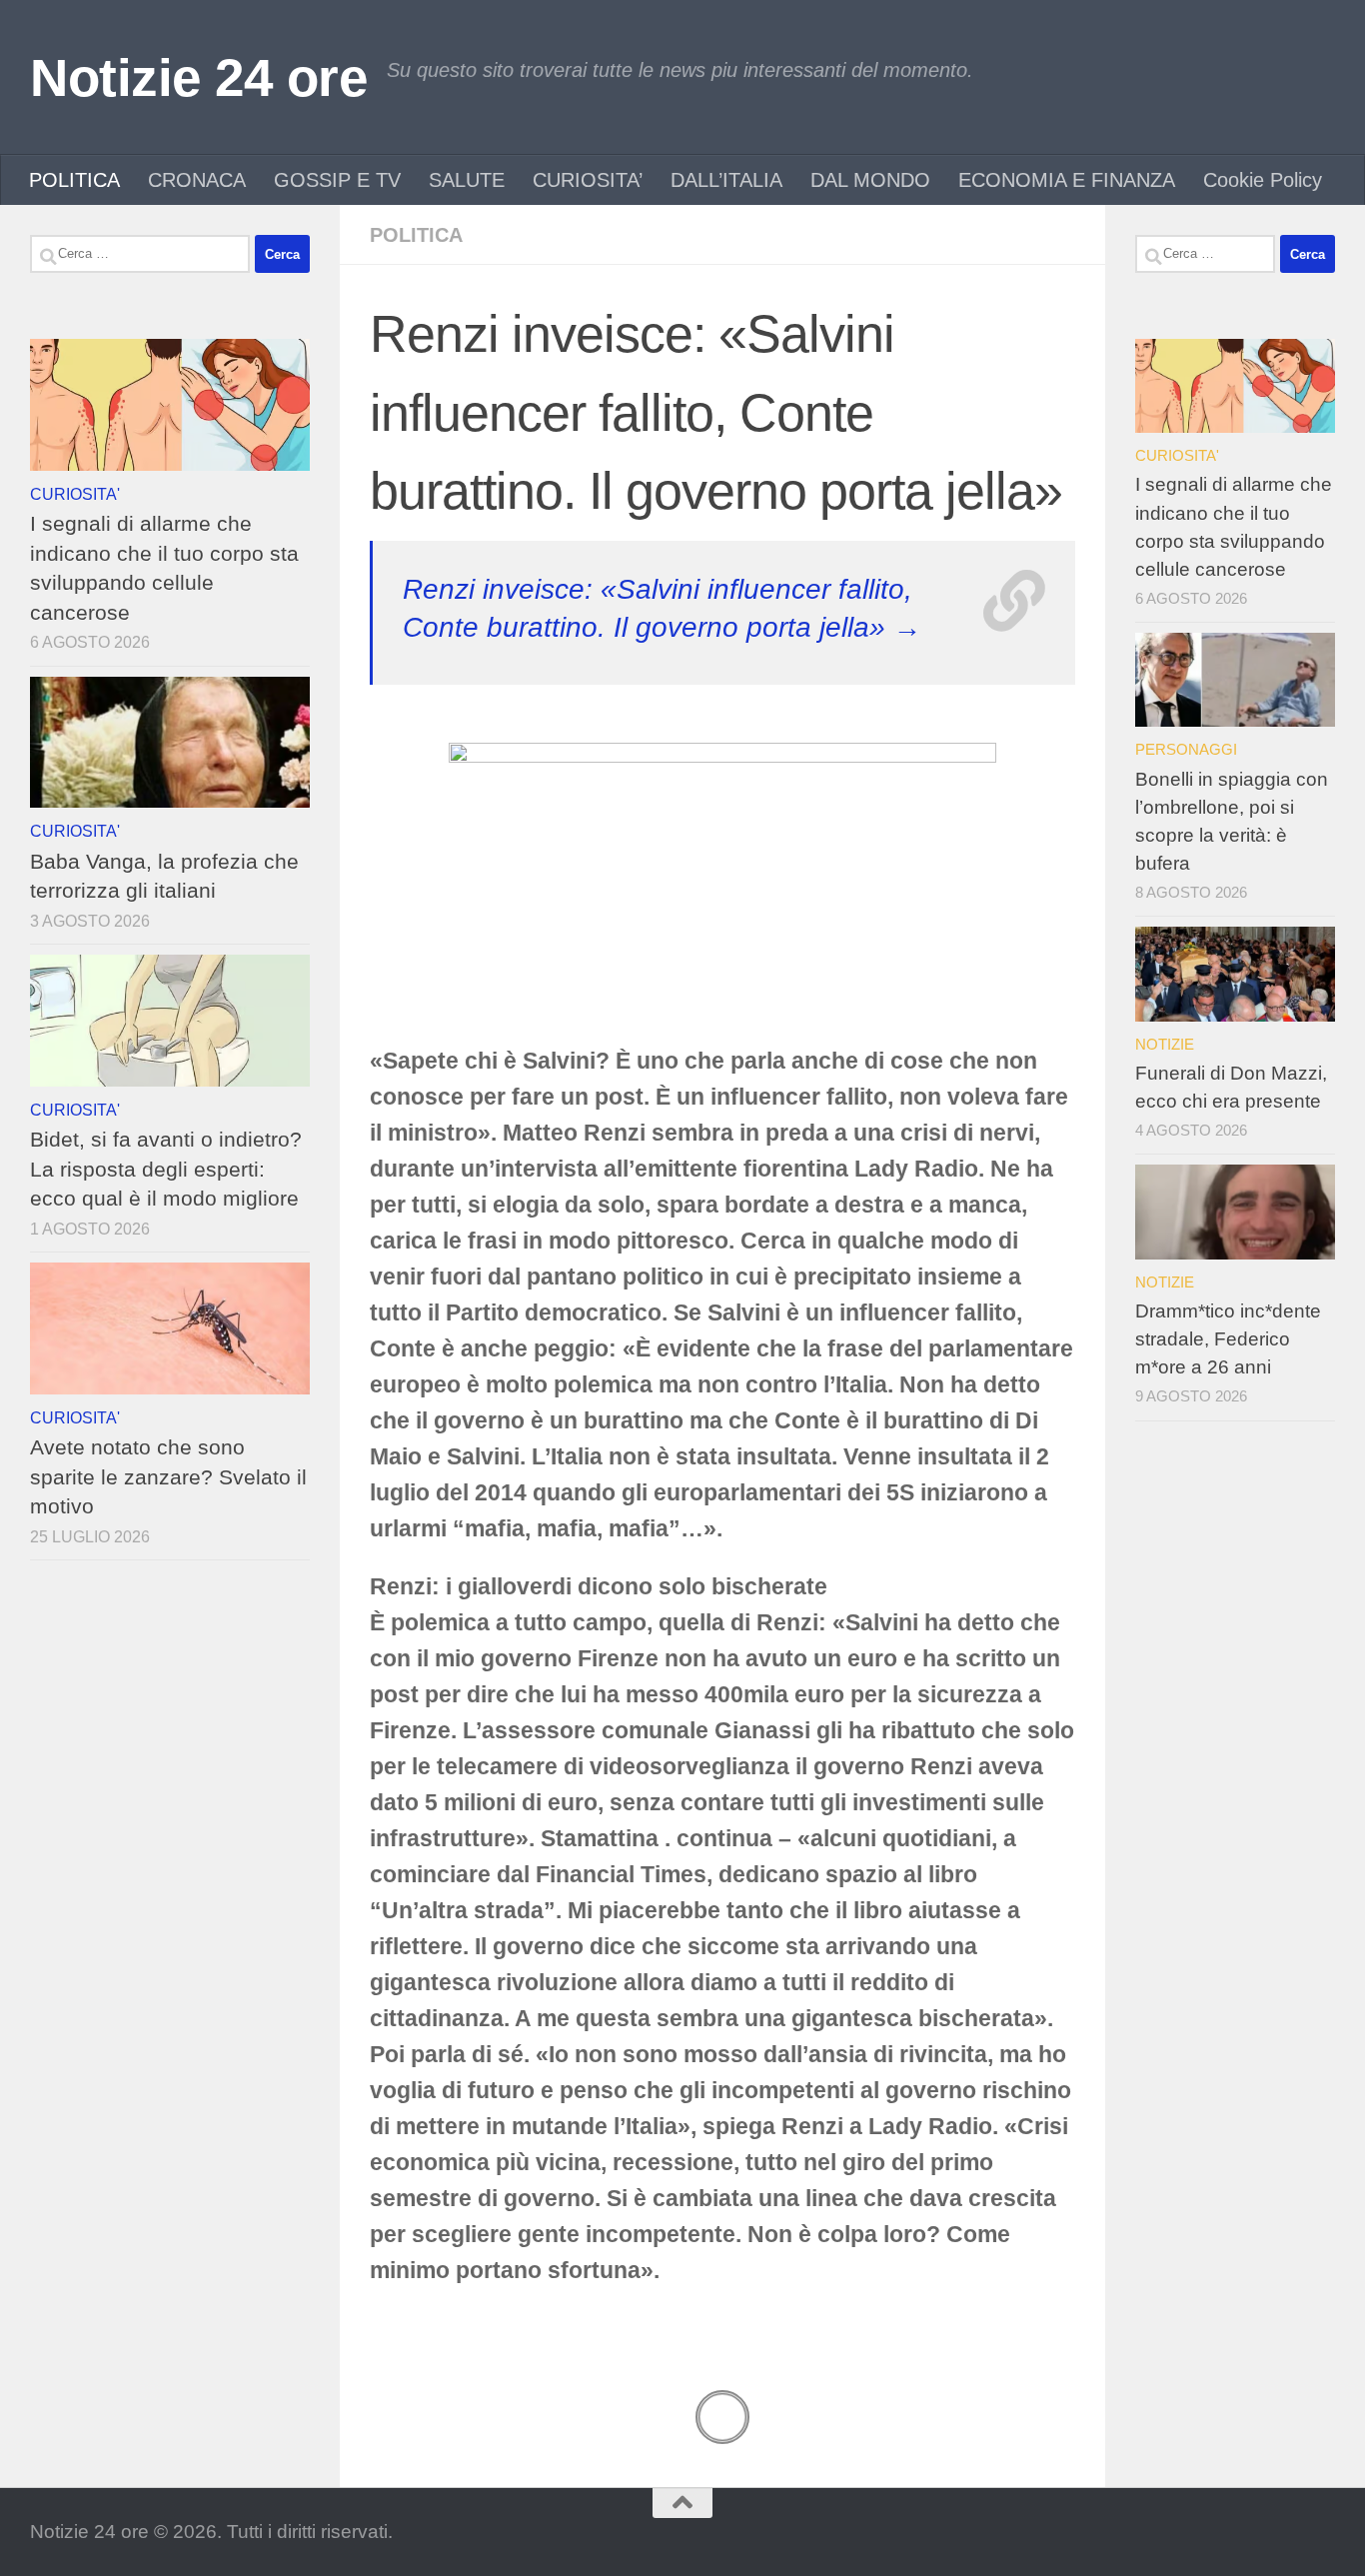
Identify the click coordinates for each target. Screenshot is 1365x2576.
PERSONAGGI (1186, 749)
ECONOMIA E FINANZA (1067, 180)
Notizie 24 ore (198, 77)
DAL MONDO (870, 180)
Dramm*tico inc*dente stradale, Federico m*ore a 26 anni (1228, 1339)
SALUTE (467, 180)
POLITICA (74, 180)
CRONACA (197, 180)
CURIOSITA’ (588, 180)
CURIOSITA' (75, 494)
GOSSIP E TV (337, 180)
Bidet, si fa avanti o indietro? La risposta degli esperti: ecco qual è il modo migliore (166, 1169)
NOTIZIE (1165, 1044)
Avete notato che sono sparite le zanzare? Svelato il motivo (168, 1476)
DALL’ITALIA (726, 180)
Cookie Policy (1263, 180)
